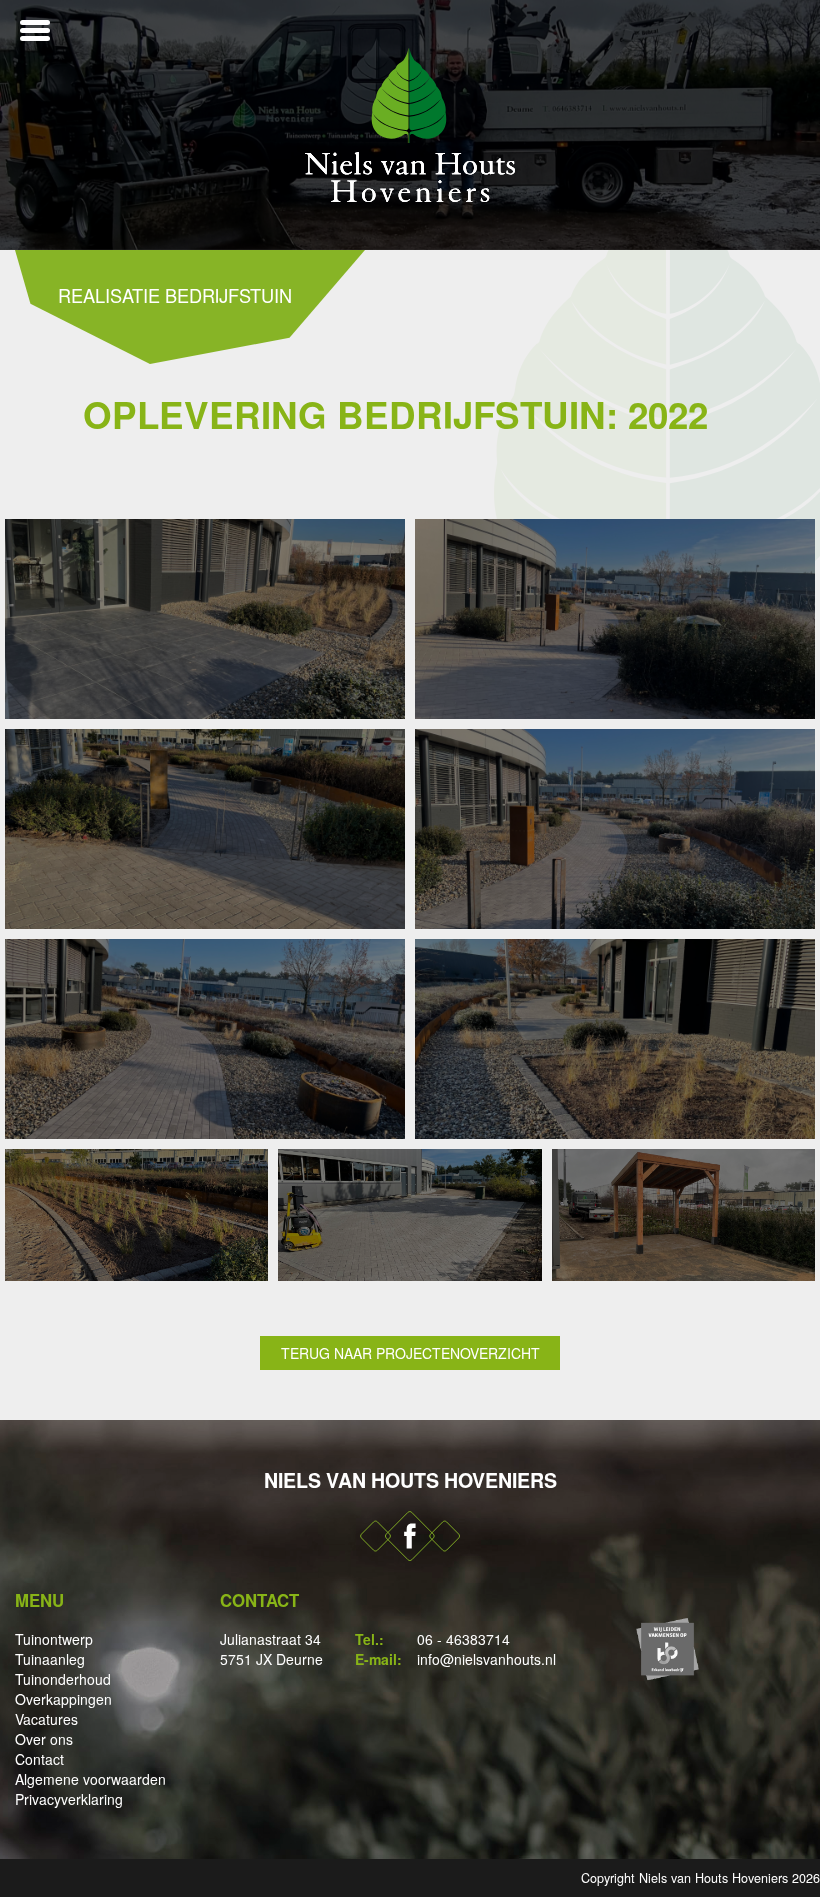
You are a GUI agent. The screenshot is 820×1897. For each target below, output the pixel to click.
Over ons (44, 1739)
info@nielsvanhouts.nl (486, 1659)
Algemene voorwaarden (90, 1779)
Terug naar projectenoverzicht (410, 1353)
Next (800, 125)
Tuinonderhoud (63, 1679)
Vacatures (46, 1719)
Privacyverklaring (69, 1799)
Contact (39, 1759)
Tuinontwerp (54, 1639)
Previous (20, 125)
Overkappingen (63, 1699)
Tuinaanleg (50, 1659)
